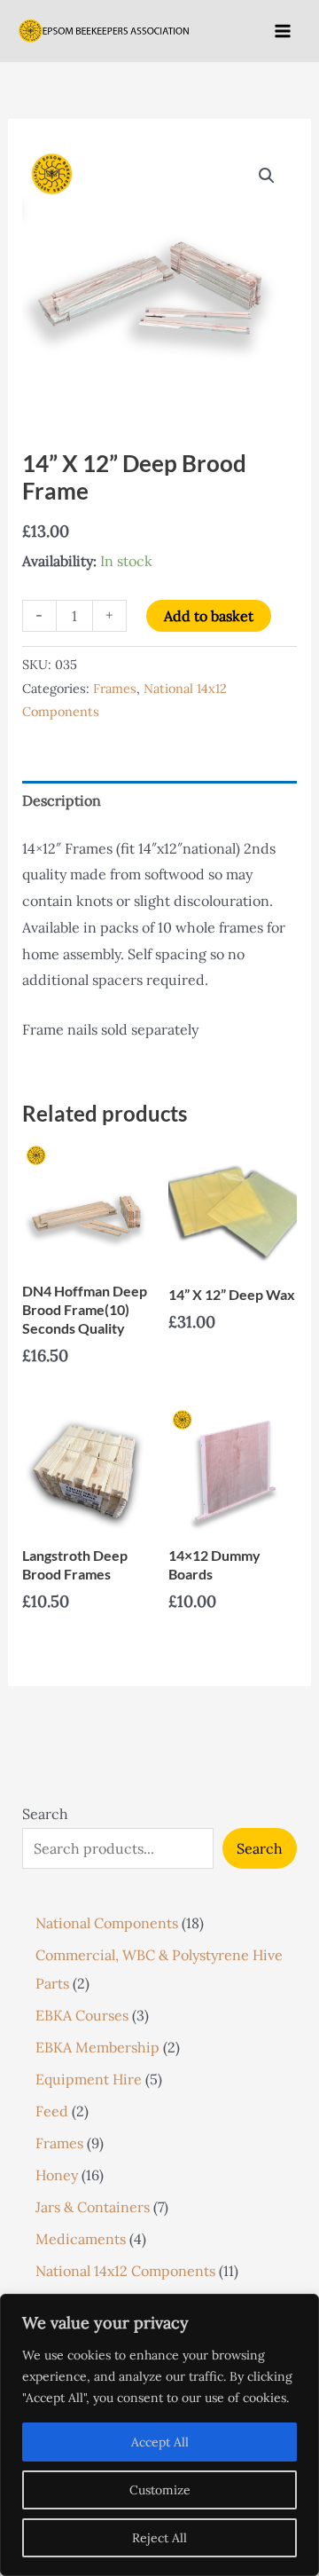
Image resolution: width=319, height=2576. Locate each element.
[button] (267, 176)
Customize (160, 2490)
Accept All (160, 2442)
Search (45, 1814)
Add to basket (209, 616)
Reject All (159, 2538)
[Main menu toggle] (283, 30)
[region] (159, 2435)
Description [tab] (62, 800)
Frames (115, 689)
